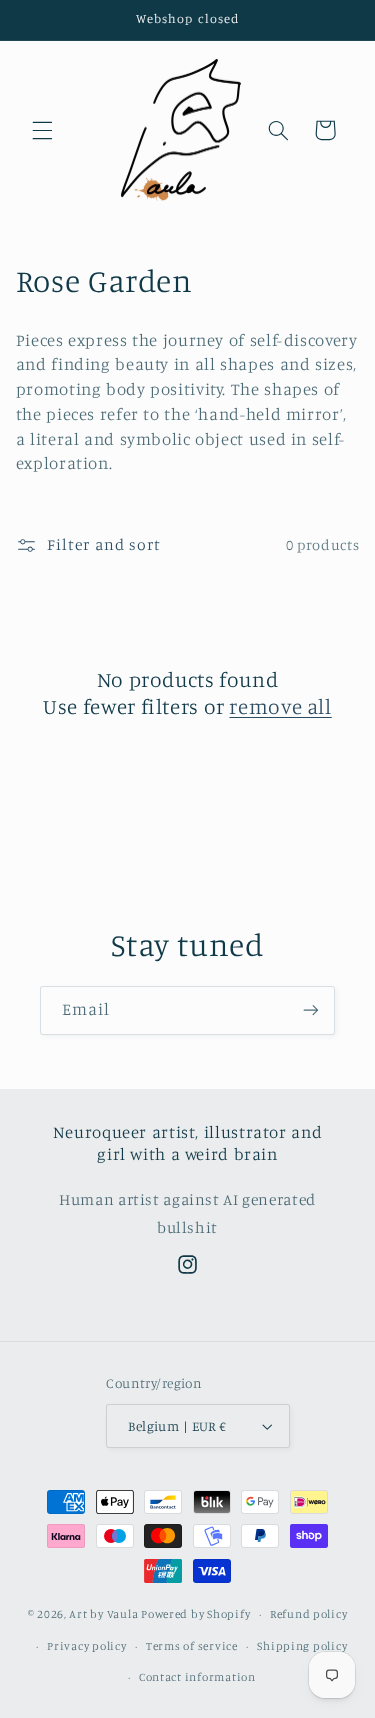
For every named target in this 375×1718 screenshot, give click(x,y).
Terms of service (192, 1646)
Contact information (197, 1677)
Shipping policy (302, 1646)
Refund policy (309, 1614)
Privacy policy (86, 1646)
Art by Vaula (103, 1614)
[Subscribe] (311, 1010)
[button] (42, 130)
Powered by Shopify (195, 1614)
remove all (280, 706)
